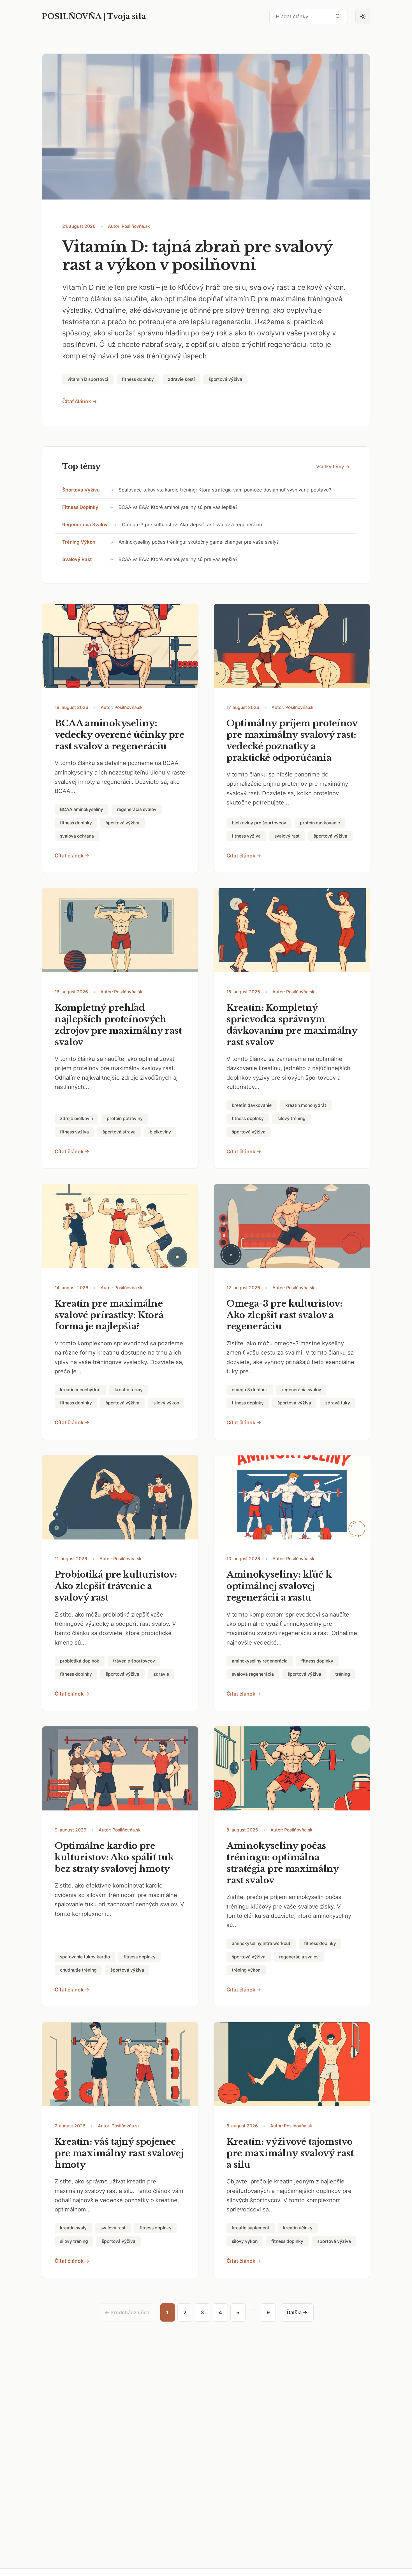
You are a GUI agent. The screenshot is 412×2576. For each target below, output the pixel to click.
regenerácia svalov (85, 525)
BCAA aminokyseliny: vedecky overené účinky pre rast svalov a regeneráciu (120, 735)
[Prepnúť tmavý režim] (363, 17)
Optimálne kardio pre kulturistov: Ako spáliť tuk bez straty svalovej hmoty (114, 1857)
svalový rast (77, 559)
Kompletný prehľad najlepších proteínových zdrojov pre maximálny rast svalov (118, 1025)
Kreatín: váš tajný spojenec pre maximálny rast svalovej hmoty (119, 2153)
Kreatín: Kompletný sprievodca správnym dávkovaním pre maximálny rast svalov (292, 1025)
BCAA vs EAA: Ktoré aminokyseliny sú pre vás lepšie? (178, 507)
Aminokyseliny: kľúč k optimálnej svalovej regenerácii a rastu (279, 1586)
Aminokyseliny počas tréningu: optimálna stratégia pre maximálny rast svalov (283, 1863)
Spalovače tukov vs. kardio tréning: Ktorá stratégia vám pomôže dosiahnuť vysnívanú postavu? (225, 490)
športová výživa (81, 490)
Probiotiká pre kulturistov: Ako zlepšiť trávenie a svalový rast (116, 1586)
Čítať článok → (80, 401)
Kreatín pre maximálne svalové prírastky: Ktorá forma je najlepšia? (109, 1315)
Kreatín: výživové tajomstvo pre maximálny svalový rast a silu (290, 2153)
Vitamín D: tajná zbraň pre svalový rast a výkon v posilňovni (197, 256)
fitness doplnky (80, 507)
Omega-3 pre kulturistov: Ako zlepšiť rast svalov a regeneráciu (192, 525)
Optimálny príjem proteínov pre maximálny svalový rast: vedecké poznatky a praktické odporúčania (292, 740)
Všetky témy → (333, 467)
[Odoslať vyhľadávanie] (338, 16)
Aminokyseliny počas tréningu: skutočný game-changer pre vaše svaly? (199, 542)
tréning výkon (79, 542)
